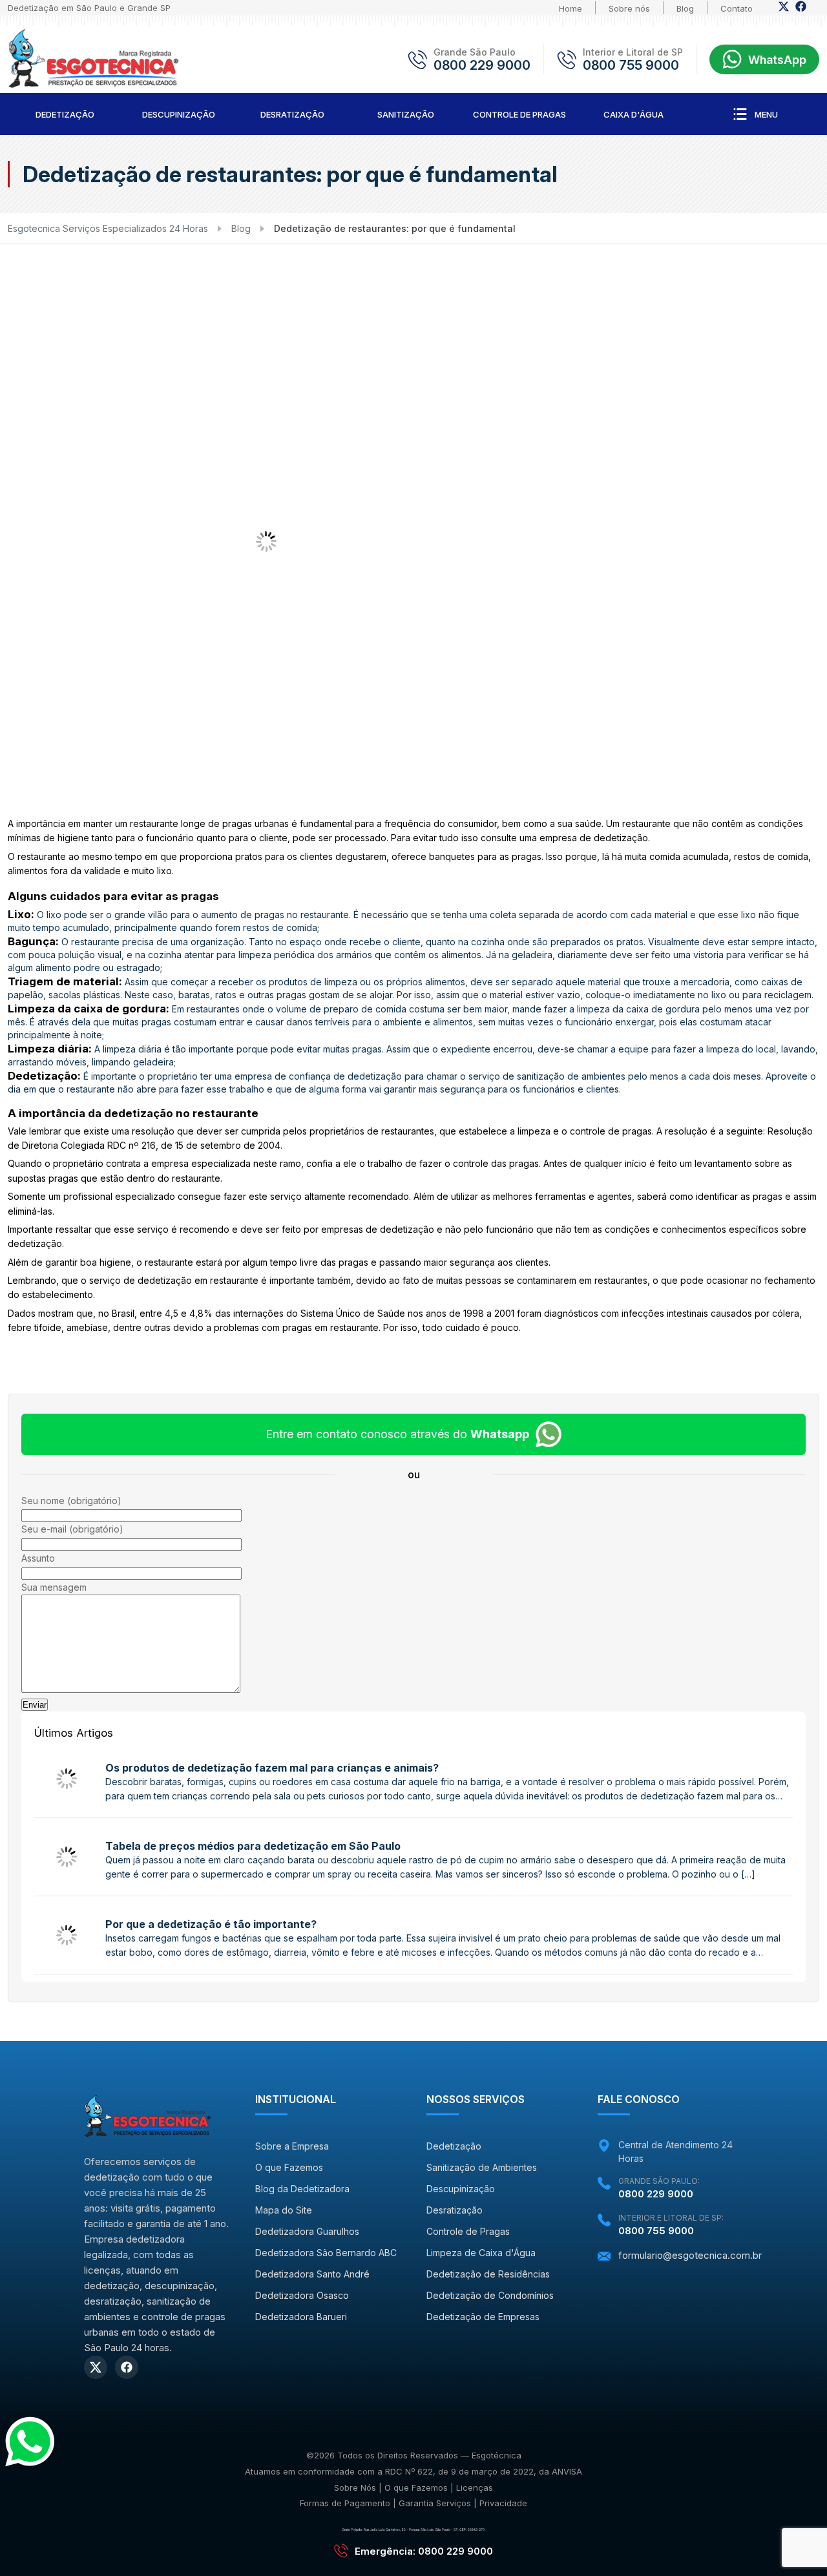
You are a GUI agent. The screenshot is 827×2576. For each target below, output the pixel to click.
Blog (685, 8)
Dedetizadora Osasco (302, 2295)
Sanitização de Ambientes (482, 2167)
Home (571, 8)
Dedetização (65, 114)
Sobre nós (629, 8)
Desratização (292, 114)
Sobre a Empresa (292, 2146)
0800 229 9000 (482, 65)
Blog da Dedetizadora (302, 2189)
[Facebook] (801, 10)
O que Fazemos (289, 2167)
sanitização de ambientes (571, 1076)
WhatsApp (777, 60)
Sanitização (406, 114)
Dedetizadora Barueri (301, 2317)
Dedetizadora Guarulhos (307, 2231)
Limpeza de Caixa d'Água (481, 2253)
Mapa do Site (284, 2210)
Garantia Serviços (435, 2503)
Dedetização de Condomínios (490, 2295)
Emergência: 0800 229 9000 (424, 2551)
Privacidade (503, 2503)
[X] (96, 2367)
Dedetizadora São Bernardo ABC (326, 2253)
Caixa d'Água (633, 114)
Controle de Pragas (519, 114)
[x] (784, 10)
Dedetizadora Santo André (312, 2274)
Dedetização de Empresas (483, 2317)
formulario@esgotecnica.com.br (690, 2255)
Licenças (475, 2487)
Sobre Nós (355, 2487)
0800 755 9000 (631, 65)
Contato (737, 8)
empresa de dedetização (594, 838)
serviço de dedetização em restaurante (174, 1280)
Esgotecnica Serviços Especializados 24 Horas (108, 228)
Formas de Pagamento (345, 2503)
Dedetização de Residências (488, 2274)
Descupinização (179, 114)
